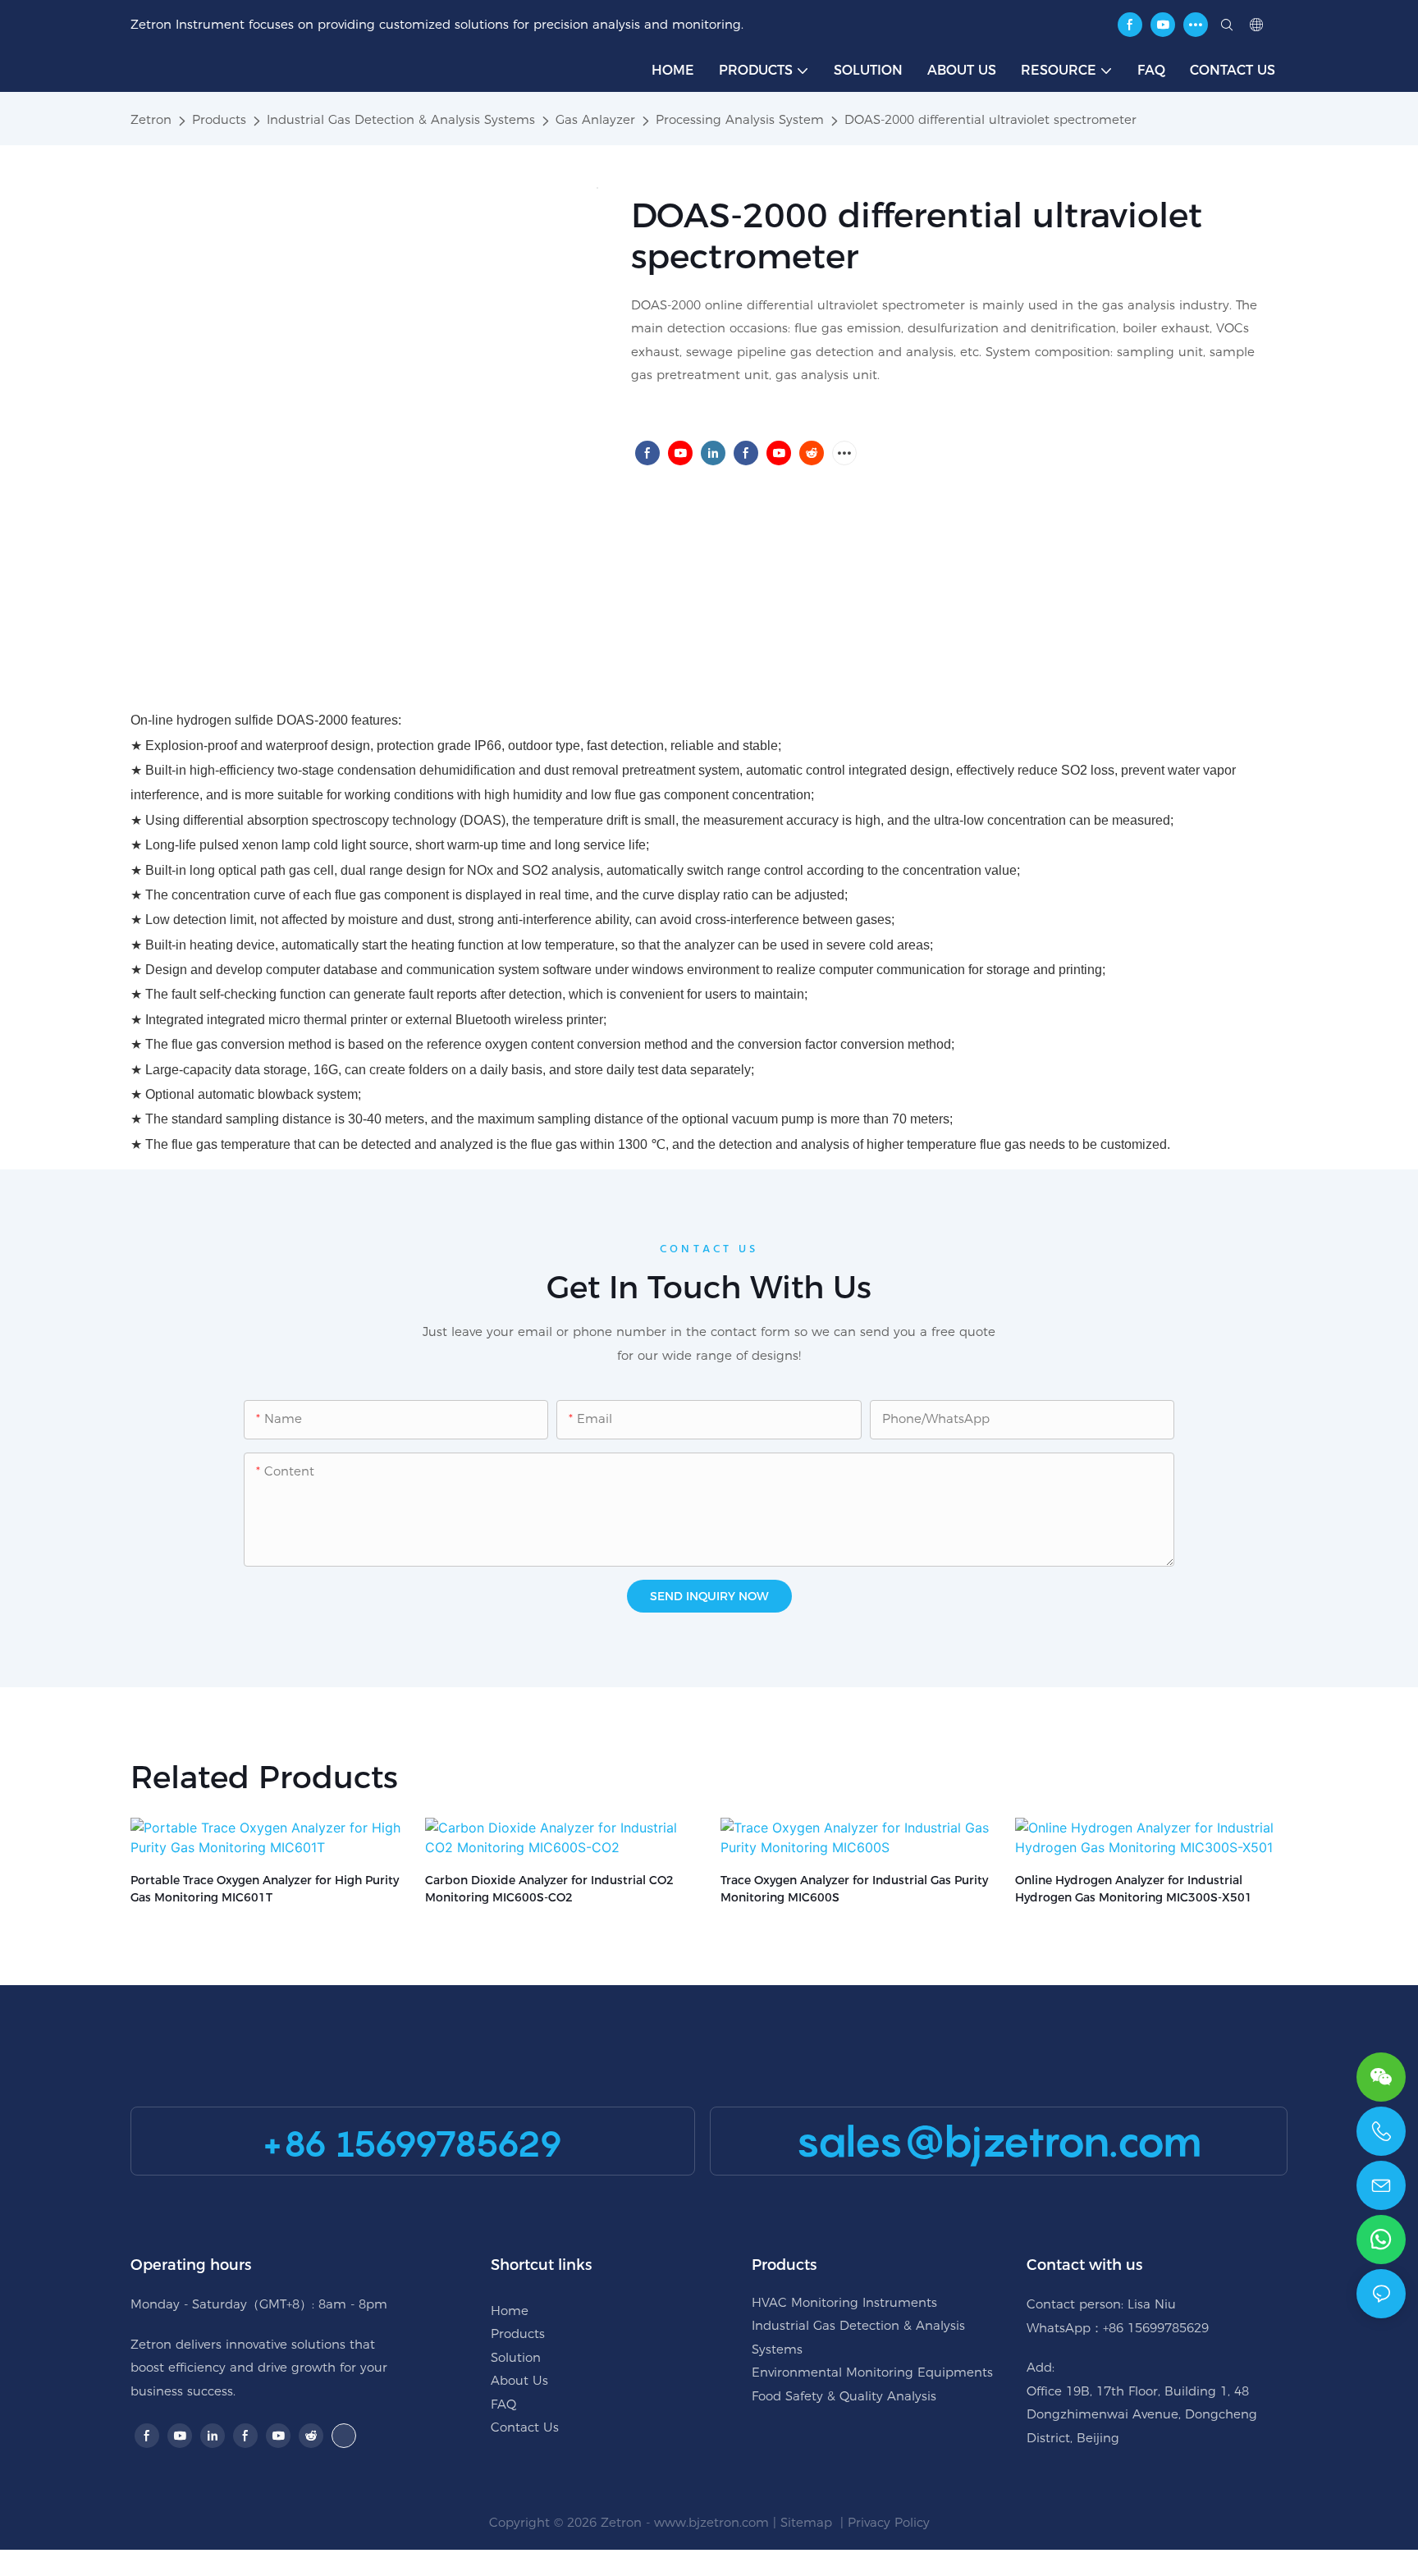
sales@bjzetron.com (999, 2141)
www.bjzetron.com (711, 2522)
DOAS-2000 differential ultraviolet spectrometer (990, 119)
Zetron (151, 119)
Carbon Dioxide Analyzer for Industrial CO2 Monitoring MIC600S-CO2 (549, 1889)
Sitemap (808, 2522)
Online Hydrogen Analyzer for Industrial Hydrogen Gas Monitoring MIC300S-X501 (1134, 1889)
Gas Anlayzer (595, 119)
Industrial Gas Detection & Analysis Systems (401, 119)
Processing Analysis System (740, 119)
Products (219, 119)
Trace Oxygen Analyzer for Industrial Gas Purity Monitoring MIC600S (854, 1889)
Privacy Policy (889, 2522)
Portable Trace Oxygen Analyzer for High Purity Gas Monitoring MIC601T (265, 1889)
